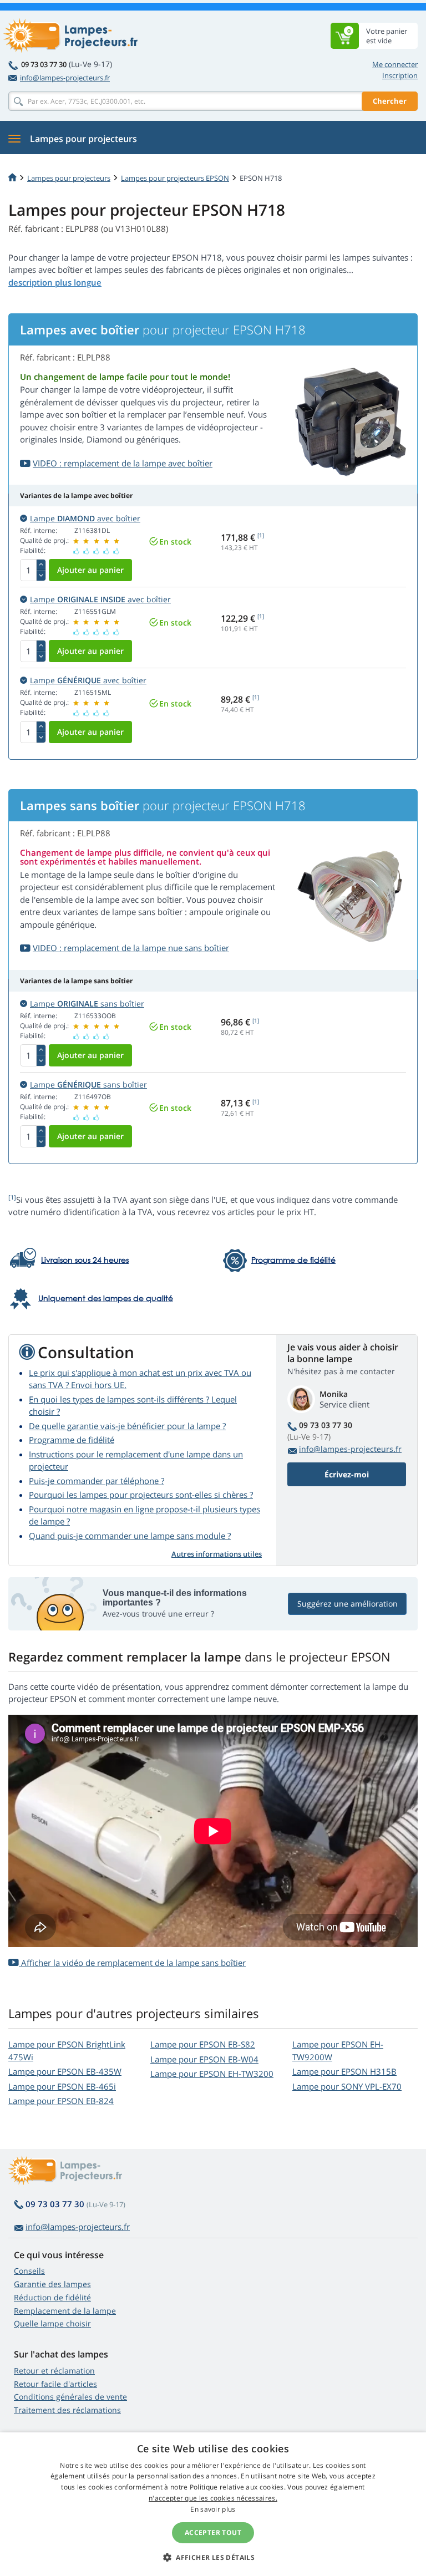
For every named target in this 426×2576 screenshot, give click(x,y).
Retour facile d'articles (55, 2384)
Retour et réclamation (54, 2371)
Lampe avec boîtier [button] (85, 518)
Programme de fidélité (72, 1440)
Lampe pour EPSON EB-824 (61, 2101)
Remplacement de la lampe (65, 2311)
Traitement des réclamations (67, 2410)
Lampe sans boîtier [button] (87, 1004)
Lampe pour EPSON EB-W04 (204, 2059)
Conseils (29, 2271)
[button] (213, 2557)
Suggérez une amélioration (348, 1604)
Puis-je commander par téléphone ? (97, 1481)
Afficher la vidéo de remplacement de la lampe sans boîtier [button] (132, 1963)
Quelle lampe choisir (52, 2323)
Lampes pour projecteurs (69, 178)
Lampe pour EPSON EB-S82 (203, 2044)
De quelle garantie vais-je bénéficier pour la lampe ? (127, 1426)
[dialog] (213, 2504)
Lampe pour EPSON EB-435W (65, 2071)
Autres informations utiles (217, 1554)
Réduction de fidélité (52, 2297)
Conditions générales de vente (70, 2397)
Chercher (390, 101)
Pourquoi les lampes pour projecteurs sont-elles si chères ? (141, 1495)
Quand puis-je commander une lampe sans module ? (130, 1536)
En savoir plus (213, 2509)
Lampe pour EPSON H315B (344, 2071)
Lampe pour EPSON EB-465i (62, 2086)
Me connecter (395, 64)
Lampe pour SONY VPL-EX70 (347, 2086)
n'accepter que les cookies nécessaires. (213, 2498)
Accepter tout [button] (213, 2532)
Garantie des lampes (52, 2284)
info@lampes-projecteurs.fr (65, 78)
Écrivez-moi (347, 1474)
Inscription (400, 75)
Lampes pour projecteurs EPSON (175, 178)
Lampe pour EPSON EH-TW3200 (212, 2074)
